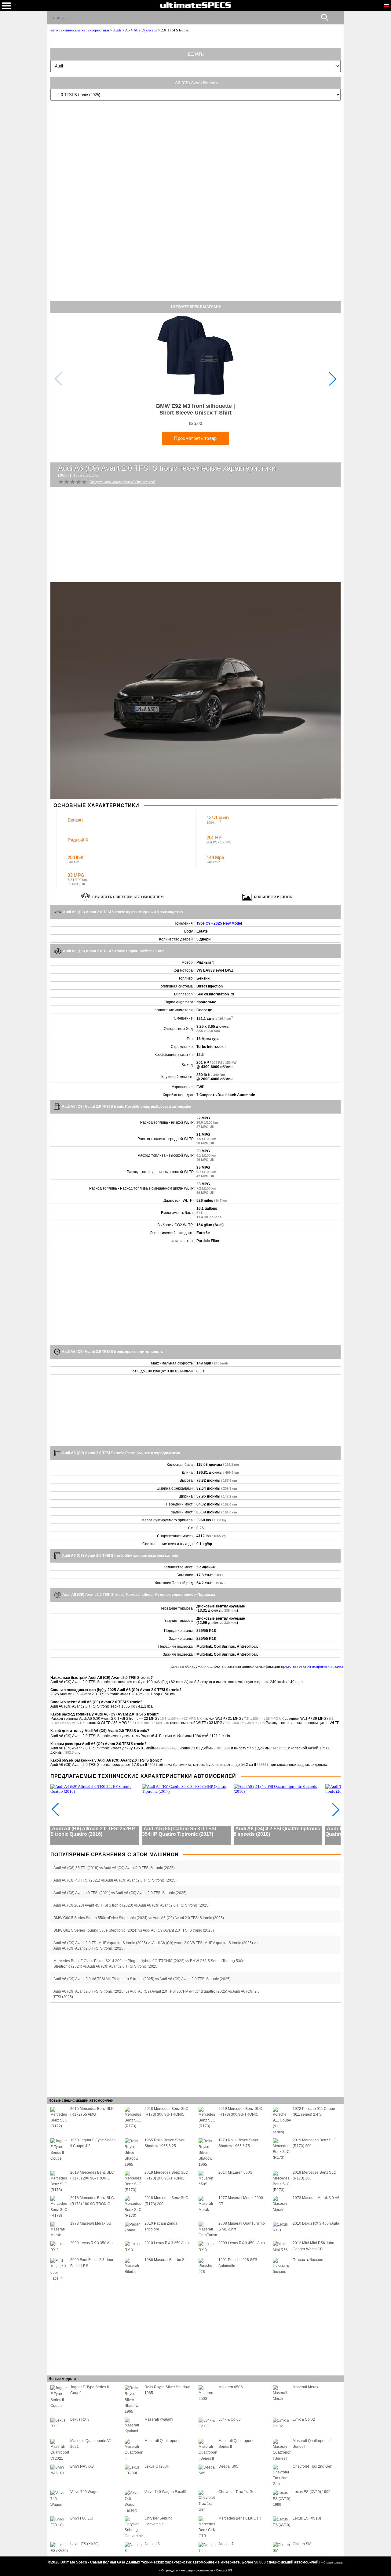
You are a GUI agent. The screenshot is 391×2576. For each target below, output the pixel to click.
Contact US (224, 2570)
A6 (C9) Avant (145, 30)
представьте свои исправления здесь (312, 1666)
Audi (117, 30)
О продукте (170, 2570)
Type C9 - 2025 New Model (219, 923)
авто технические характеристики (80, 30)
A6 (127, 30)
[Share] (336, 17)
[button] (333, 379)
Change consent (333, 2562)
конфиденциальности (197, 2570)
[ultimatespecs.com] (195, 5)
